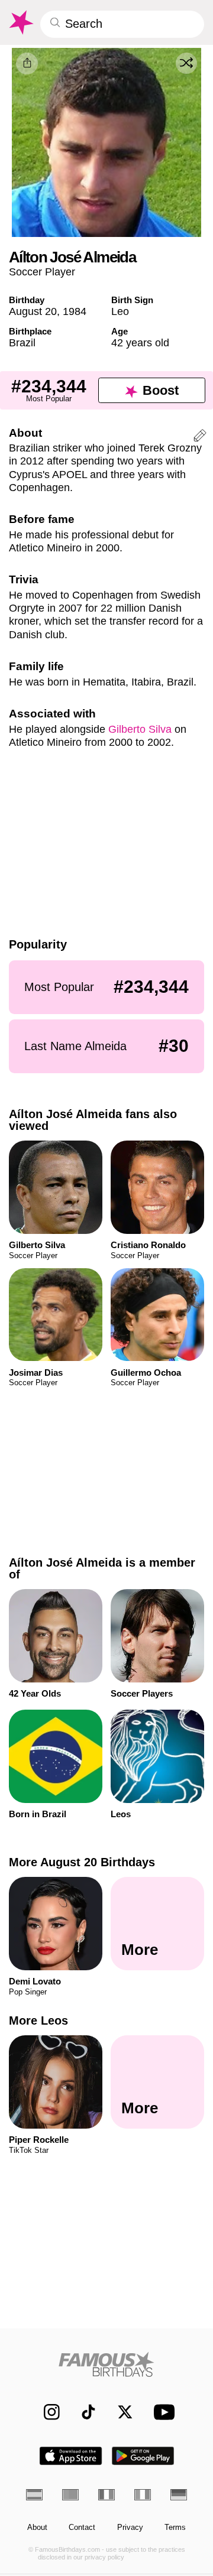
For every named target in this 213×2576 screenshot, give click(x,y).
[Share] (27, 64)
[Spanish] (34, 2494)
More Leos (38, 2020)
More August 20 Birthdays (82, 1862)
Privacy (130, 2528)
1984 (75, 311)
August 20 (33, 311)
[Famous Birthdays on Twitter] (120, 2412)
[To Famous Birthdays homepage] (20, 22)
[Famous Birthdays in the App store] (71, 2456)
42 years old (140, 342)
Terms (175, 2528)
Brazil (22, 342)
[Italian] (143, 2494)
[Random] (186, 63)
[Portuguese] (70, 2494)
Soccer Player (42, 272)
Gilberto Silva (140, 729)
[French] (106, 2494)
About (37, 2528)
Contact (82, 2528)
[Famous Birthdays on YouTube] (162, 2412)
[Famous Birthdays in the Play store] (143, 2456)
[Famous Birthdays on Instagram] (46, 2412)
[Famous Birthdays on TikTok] (83, 2412)
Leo (120, 311)
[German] (179, 2494)
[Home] (107, 2364)
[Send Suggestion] (200, 437)
